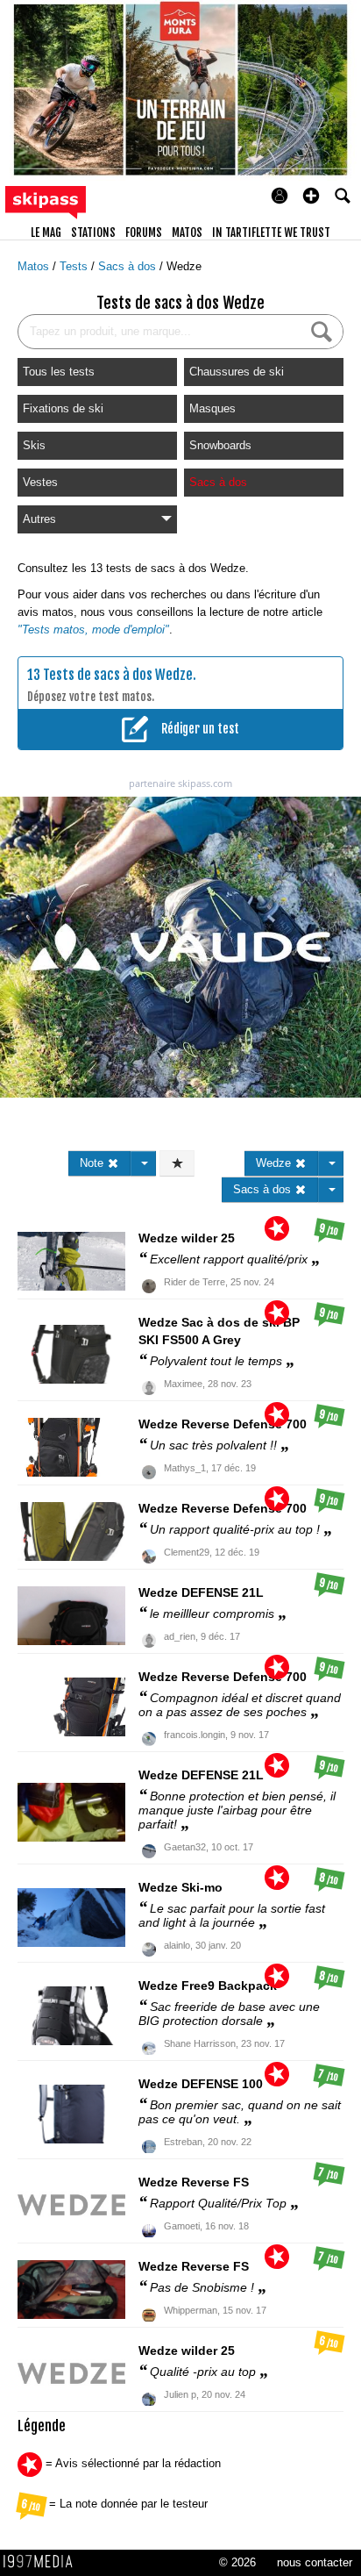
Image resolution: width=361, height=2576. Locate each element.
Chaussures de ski (237, 372)
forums (144, 233)
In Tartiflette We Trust (271, 233)
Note (93, 1163)
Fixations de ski (63, 408)
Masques (212, 408)
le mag (46, 233)
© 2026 (237, 2562)
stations (93, 233)
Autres (39, 519)
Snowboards (220, 445)
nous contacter (315, 2562)
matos (187, 233)
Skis (34, 445)
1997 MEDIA (43, 2562)
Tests (75, 266)
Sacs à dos (129, 266)
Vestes (40, 482)
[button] (311, 196)
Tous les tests (59, 372)
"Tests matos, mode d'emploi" (93, 630)
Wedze (184, 266)
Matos (35, 266)
